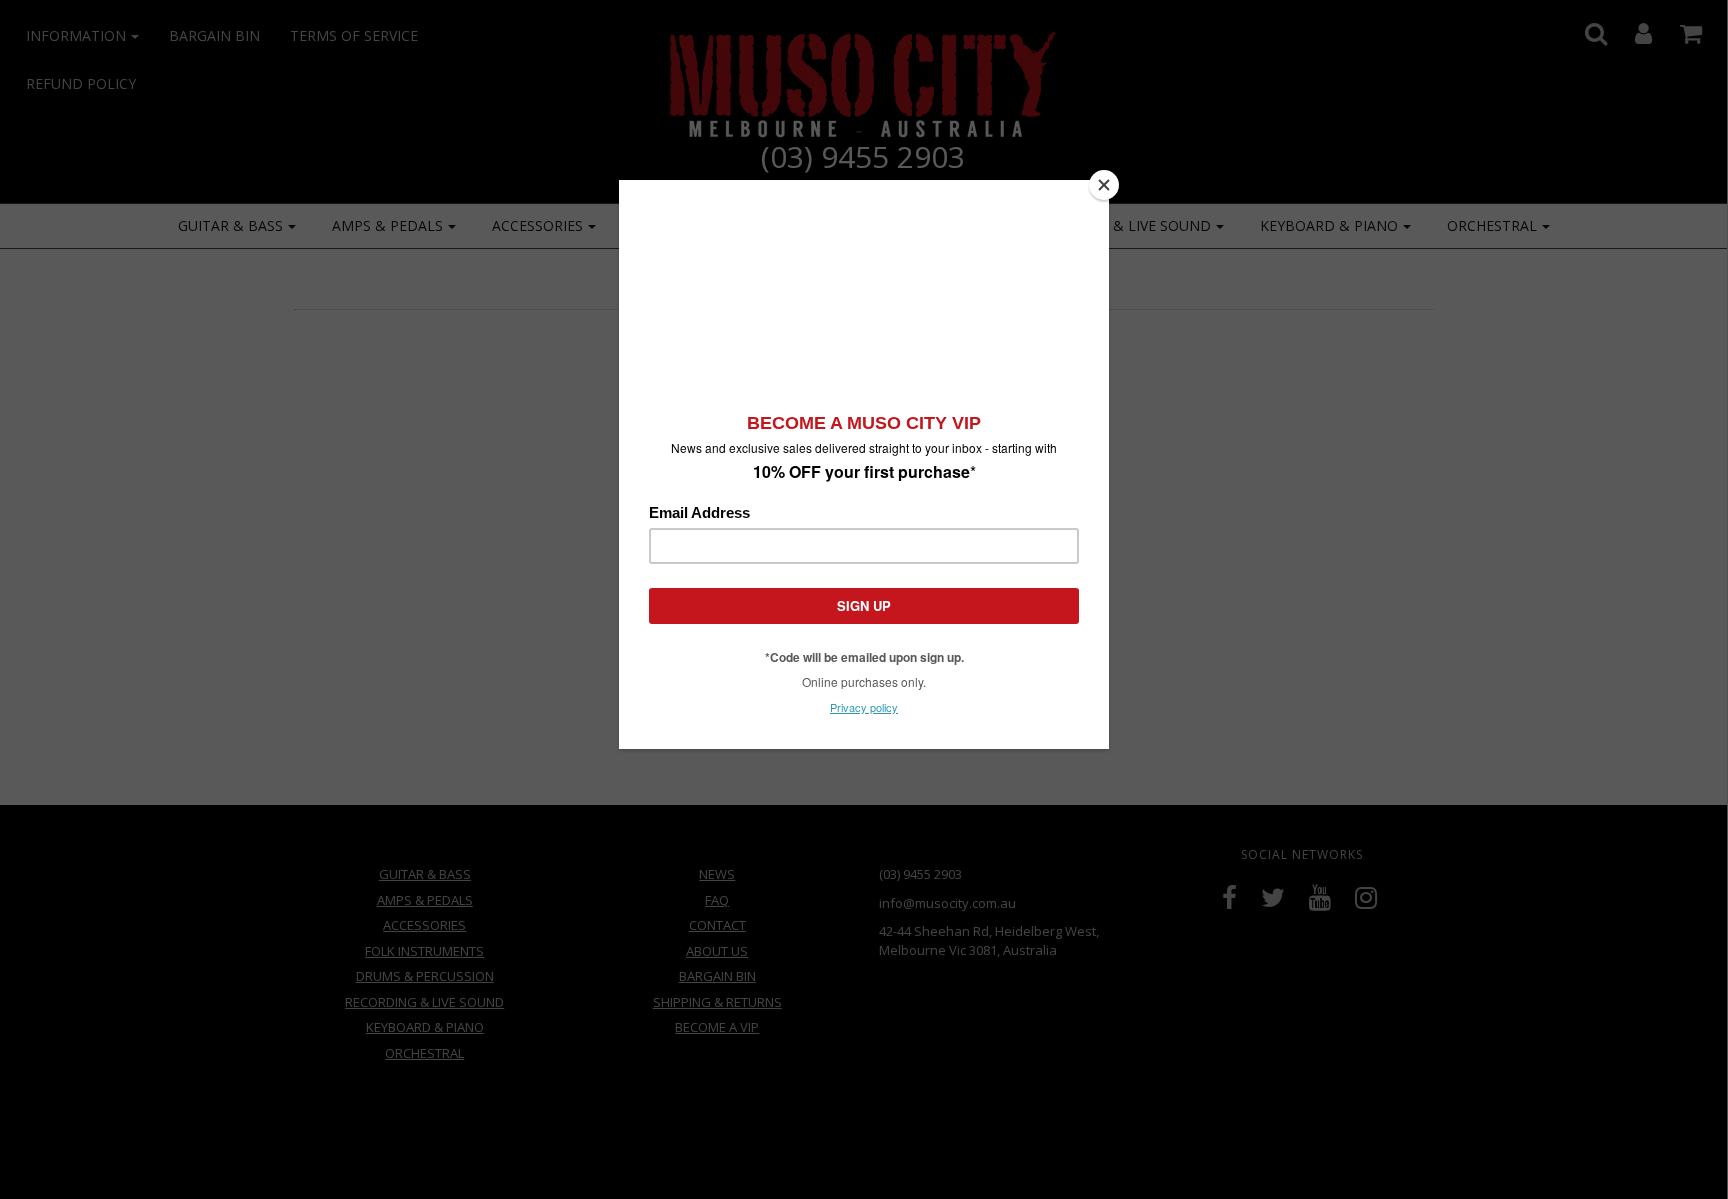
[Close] (1104, 185)
